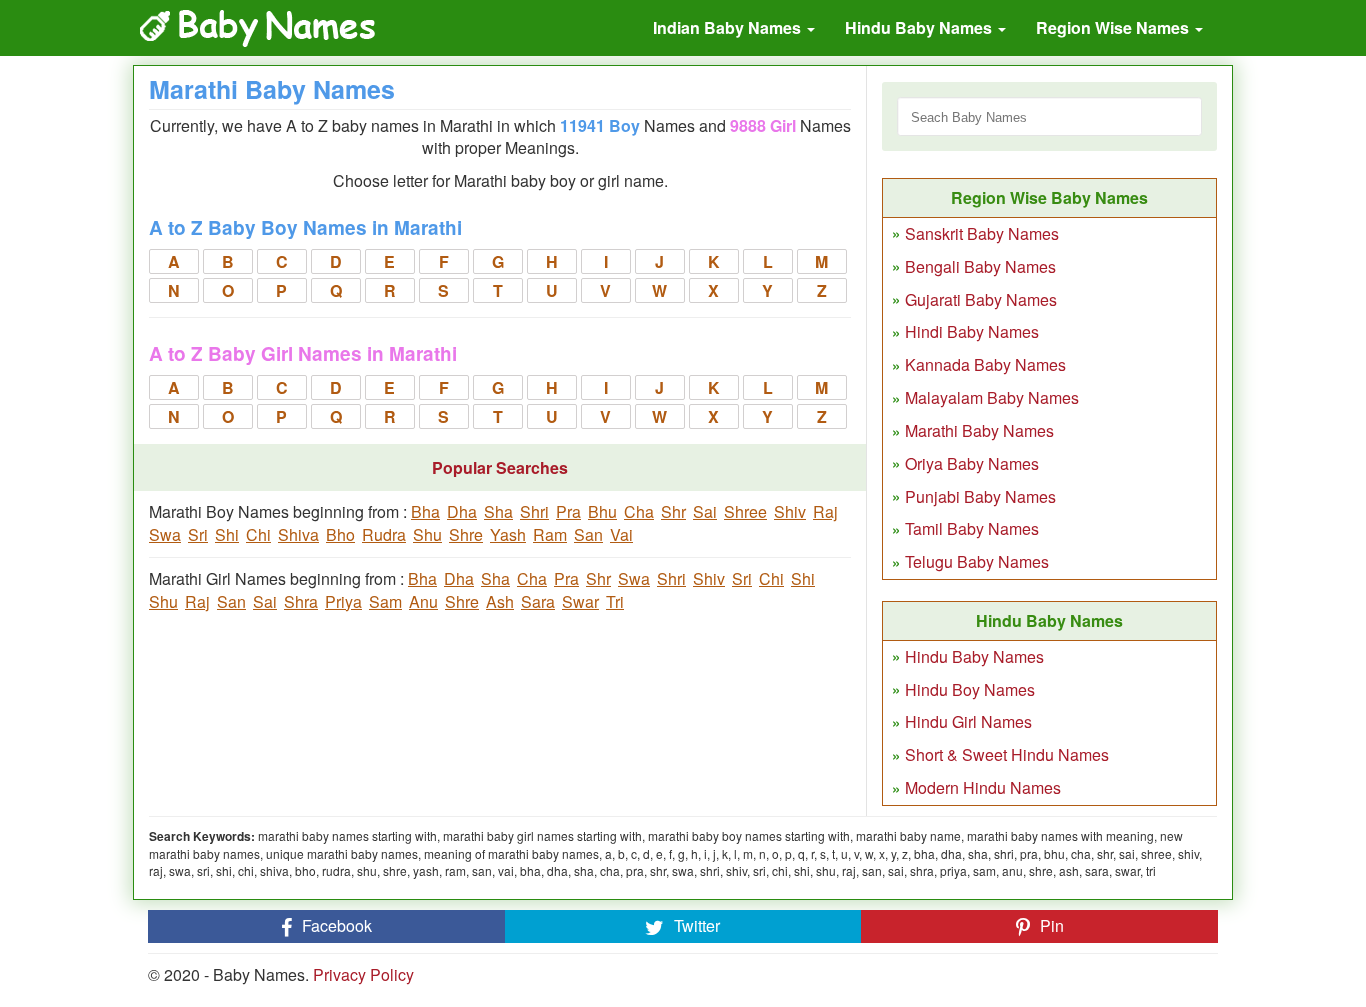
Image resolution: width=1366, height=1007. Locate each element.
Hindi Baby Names (972, 331)
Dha (462, 511)
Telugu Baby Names (977, 561)
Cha (639, 511)
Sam (385, 601)
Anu (423, 601)
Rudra (384, 534)
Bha (425, 511)
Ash (500, 601)
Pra (568, 511)
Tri (615, 601)
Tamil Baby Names (972, 528)
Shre (466, 534)
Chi (258, 534)
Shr (673, 511)
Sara (538, 601)
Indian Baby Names (729, 27)
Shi (227, 534)
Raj (825, 511)
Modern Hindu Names (983, 787)
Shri (534, 511)
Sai (705, 511)
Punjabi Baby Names (980, 496)
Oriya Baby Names (972, 463)
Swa (165, 534)
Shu (427, 534)
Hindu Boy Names (970, 689)
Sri (198, 534)
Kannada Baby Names (985, 364)
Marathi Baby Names (979, 430)
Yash (508, 534)
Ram (550, 534)
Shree (745, 511)
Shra (301, 601)
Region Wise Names (1114, 27)
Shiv (790, 511)
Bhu (602, 511)
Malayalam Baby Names (992, 397)
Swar (580, 601)
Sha (498, 511)
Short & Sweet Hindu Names (1007, 754)
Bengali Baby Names (980, 266)
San (588, 534)
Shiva (298, 534)
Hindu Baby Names (920, 27)
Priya (343, 601)
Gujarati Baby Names (981, 299)
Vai (621, 534)
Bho (340, 534)
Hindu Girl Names (968, 721)
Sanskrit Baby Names (982, 233)
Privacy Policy (363, 974)
